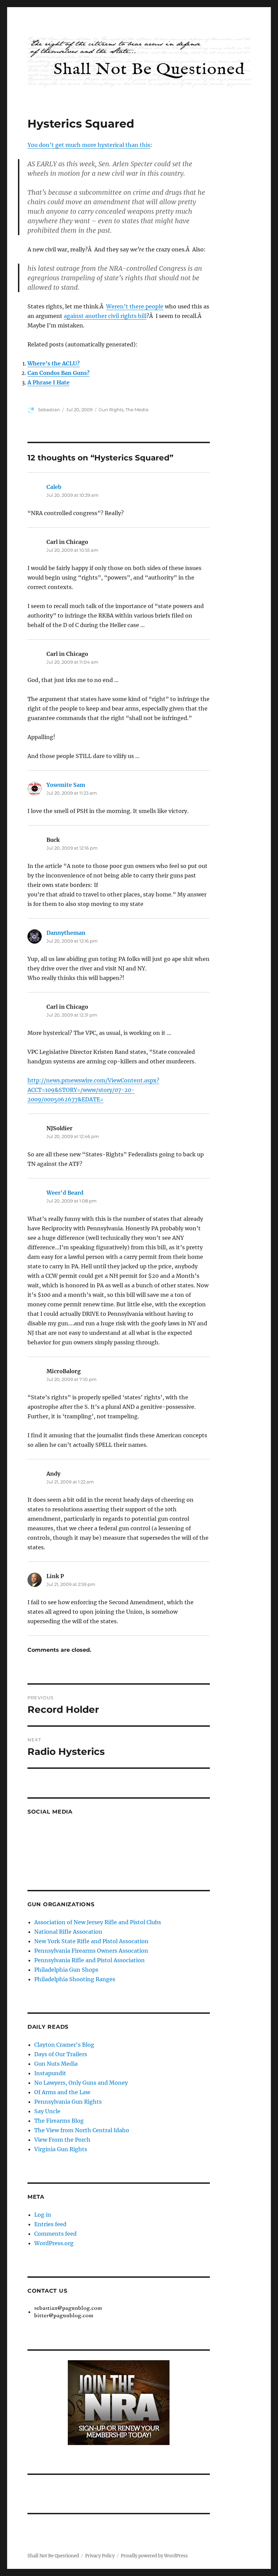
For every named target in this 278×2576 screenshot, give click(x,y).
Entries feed (50, 2224)
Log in (43, 2215)
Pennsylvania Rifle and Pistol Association (90, 1960)
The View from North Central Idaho (82, 2130)
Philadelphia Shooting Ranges (75, 1979)
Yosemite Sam (66, 785)
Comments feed (55, 2234)
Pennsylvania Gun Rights (68, 2102)
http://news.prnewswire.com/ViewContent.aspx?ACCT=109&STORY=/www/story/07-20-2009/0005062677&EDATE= (93, 1090)
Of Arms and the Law (62, 2092)
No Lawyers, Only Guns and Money (81, 2083)
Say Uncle (47, 2111)
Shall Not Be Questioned (53, 2556)
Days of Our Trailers (61, 2054)
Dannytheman (66, 933)
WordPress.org (54, 2243)
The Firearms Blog (59, 2121)
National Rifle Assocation (68, 1932)
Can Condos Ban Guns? (58, 373)
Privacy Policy (100, 2556)
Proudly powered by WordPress (154, 2556)
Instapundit (50, 2073)
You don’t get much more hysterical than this (89, 145)
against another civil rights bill (105, 316)
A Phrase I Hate (48, 382)
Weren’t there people (135, 306)
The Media (137, 410)
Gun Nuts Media (56, 2064)
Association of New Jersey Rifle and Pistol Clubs (98, 1922)
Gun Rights (111, 410)
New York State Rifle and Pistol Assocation (91, 1941)
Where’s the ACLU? (54, 363)
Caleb (54, 487)
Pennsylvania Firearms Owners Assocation (91, 1951)
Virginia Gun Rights (61, 2149)
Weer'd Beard (65, 1193)
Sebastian (49, 410)
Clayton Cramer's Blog (64, 2045)
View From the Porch (62, 2140)
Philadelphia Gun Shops (66, 1970)
